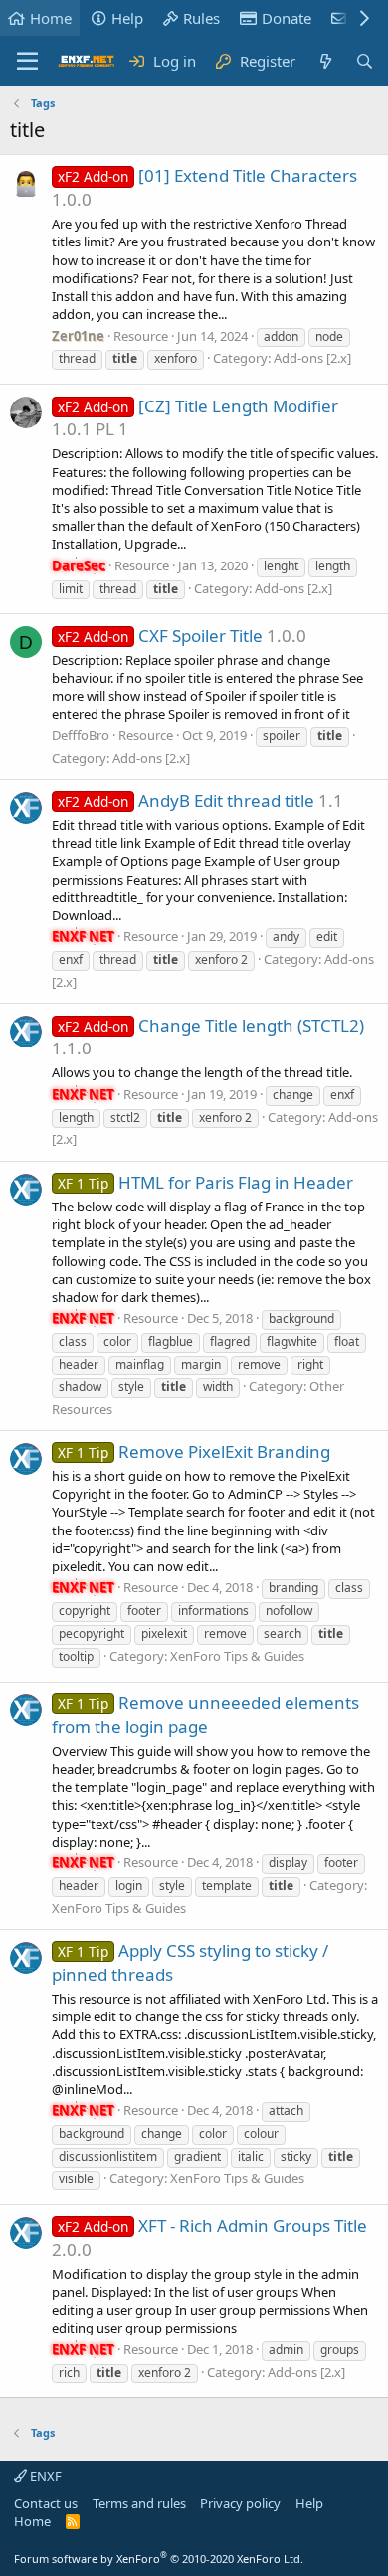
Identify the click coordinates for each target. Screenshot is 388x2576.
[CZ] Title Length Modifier (198, 406)
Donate (287, 18)
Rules (201, 18)
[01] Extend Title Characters (207, 175)
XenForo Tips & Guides (237, 1656)
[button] (27, 62)
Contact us (46, 2503)
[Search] (365, 61)
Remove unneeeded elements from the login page (205, 1715)
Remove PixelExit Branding (194, 1451)
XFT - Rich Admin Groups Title (212, 2226)
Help (127, 18)
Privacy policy (240, 2503)
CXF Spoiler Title (160, 636)
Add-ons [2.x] (312, 358)
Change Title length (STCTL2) (211, 1025)
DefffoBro (81, 735)
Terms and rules (139, 2503)
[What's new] (325, 61)
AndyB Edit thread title (186, 801)
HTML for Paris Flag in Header (205, 1182)
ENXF (44, 2476)
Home (51, 18)
